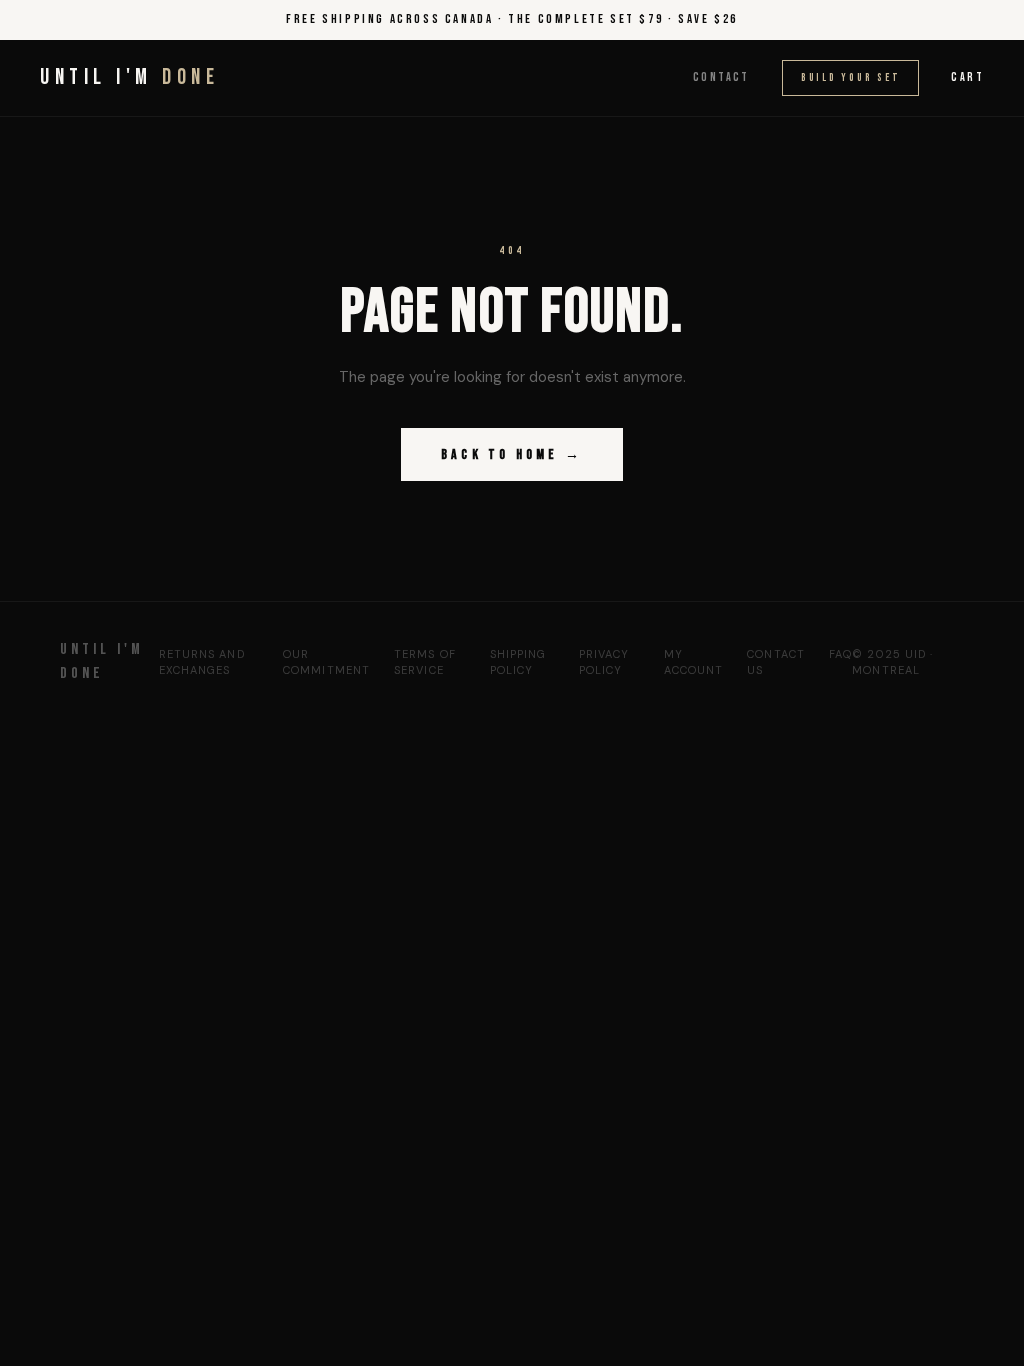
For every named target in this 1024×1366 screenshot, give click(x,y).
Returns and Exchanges (202, 662)
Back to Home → (512, 454)
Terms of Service (425, 662)
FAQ (840, 654)
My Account (694, 662)
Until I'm (129, 77)
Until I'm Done (102, 661)
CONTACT (721, 77)
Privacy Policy (604, 662)
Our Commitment (326, 662)
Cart (967, 77)
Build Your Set (851, 77)
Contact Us (776, 662)
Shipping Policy (518, 662)
